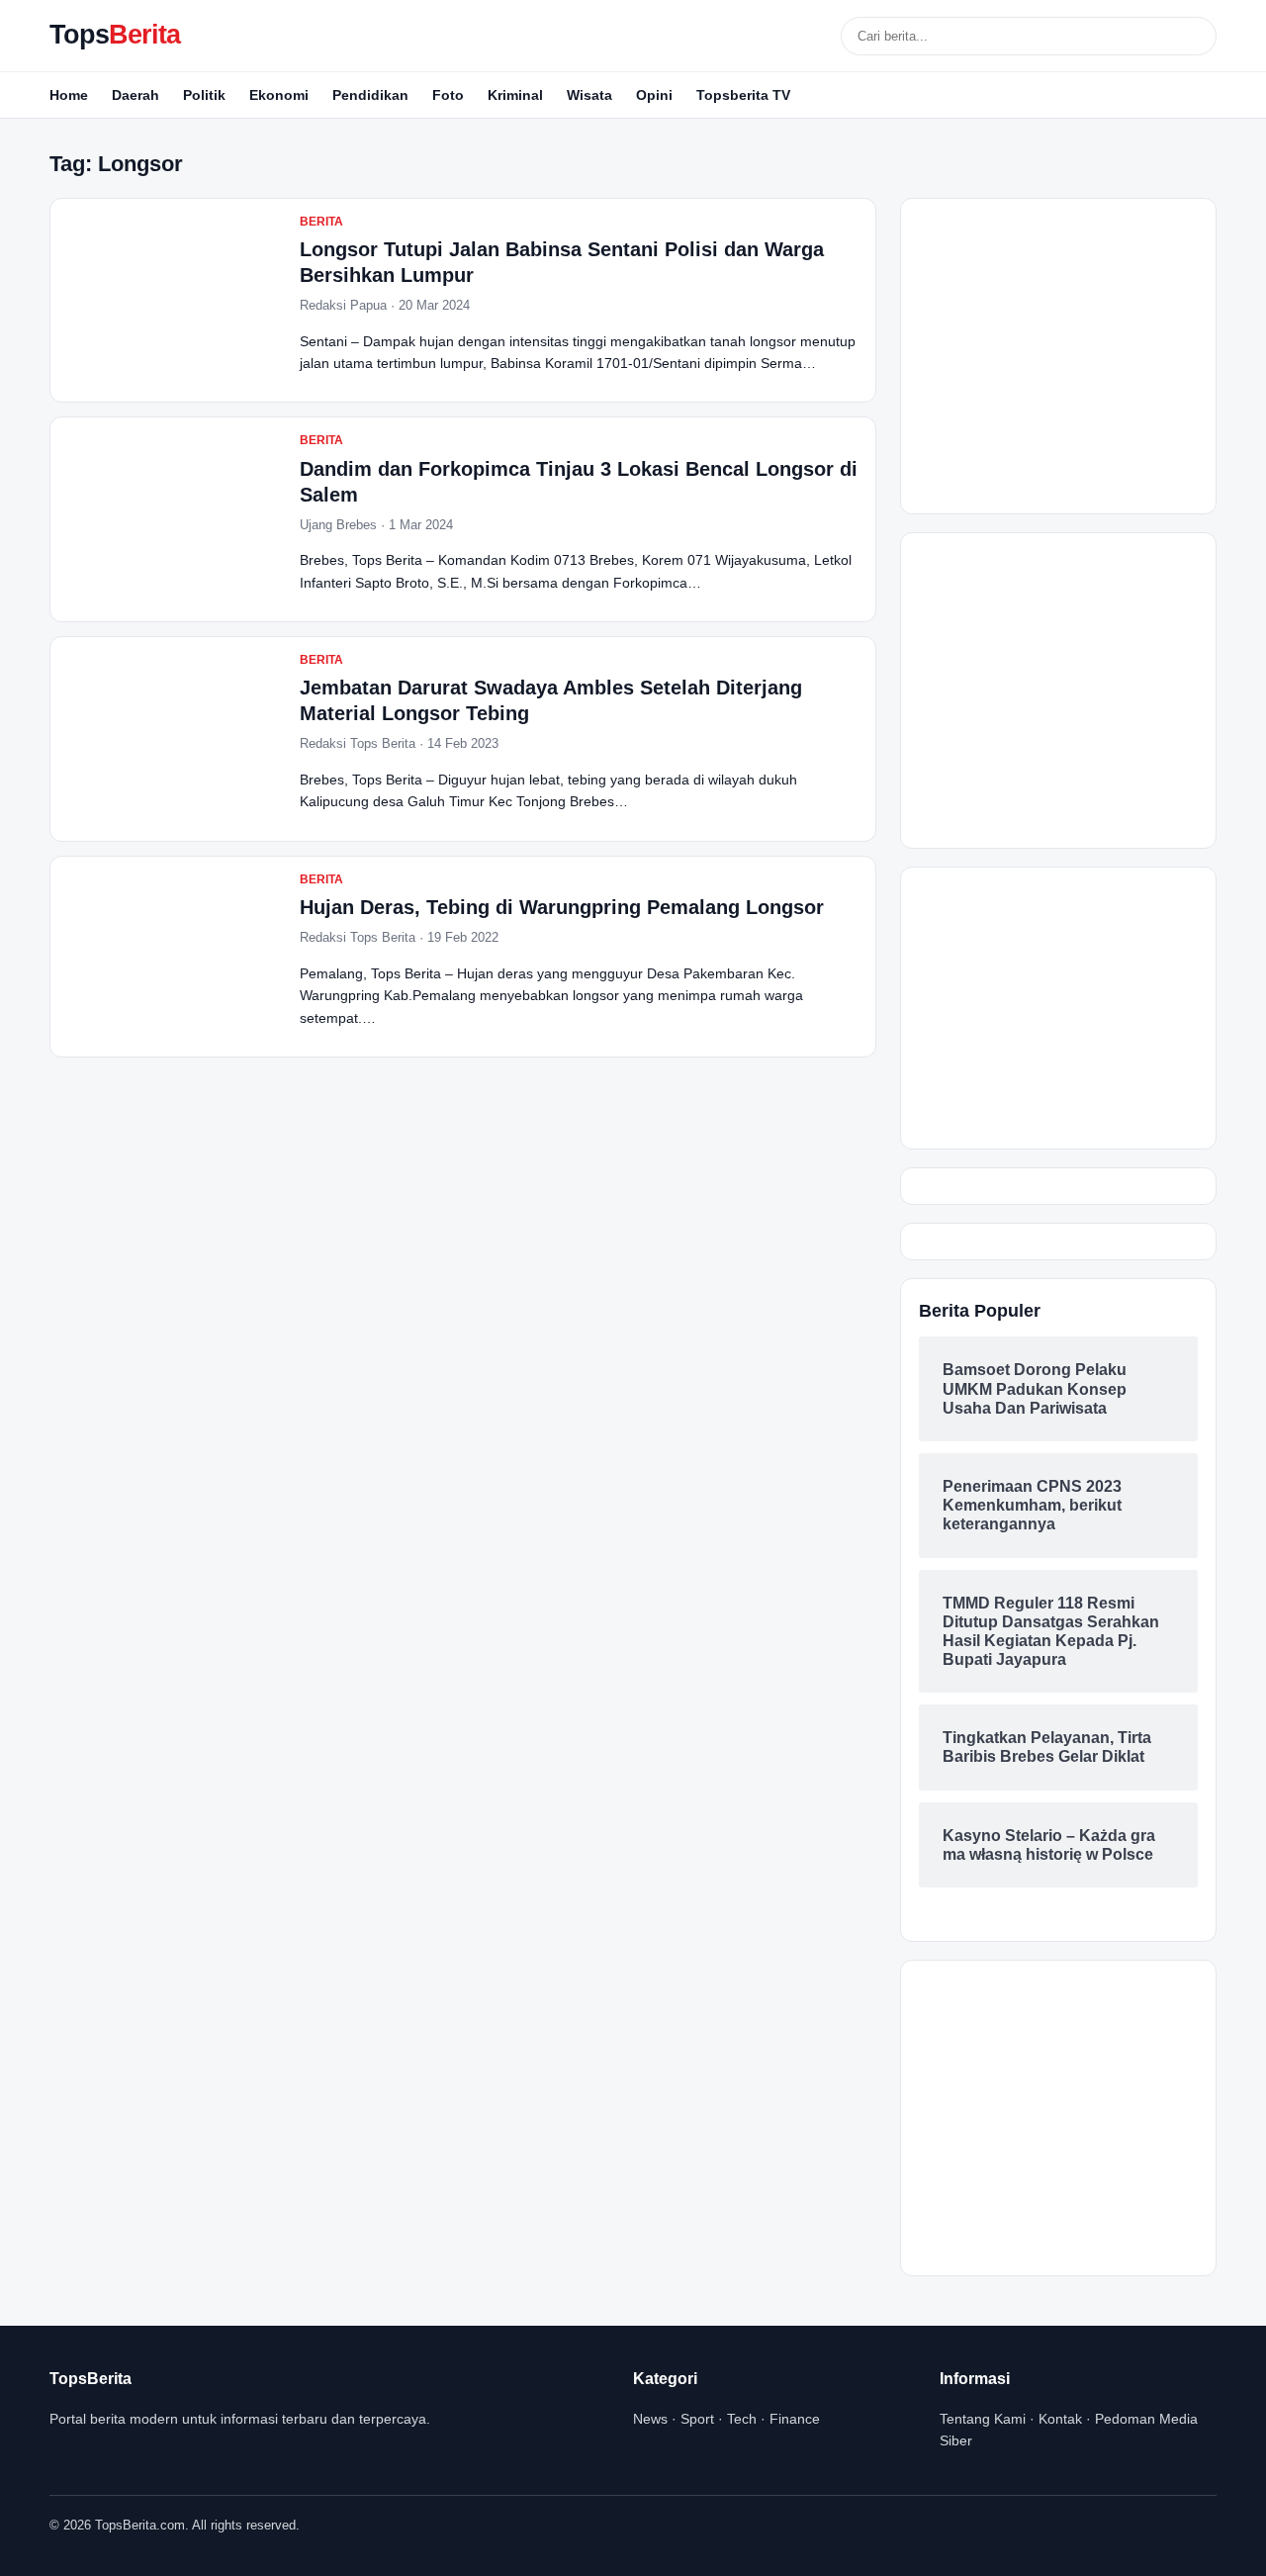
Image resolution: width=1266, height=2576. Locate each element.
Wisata (589, 95)
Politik (204, 95)
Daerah (136, 95)
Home (69, 95)
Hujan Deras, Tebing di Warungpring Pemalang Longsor (562, 907)
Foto (448, 95)
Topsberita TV (743, 95)
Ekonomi (279, 95)
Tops (115, 35)
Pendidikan (370, 95)
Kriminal (515, 95)
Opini (654, 95)
